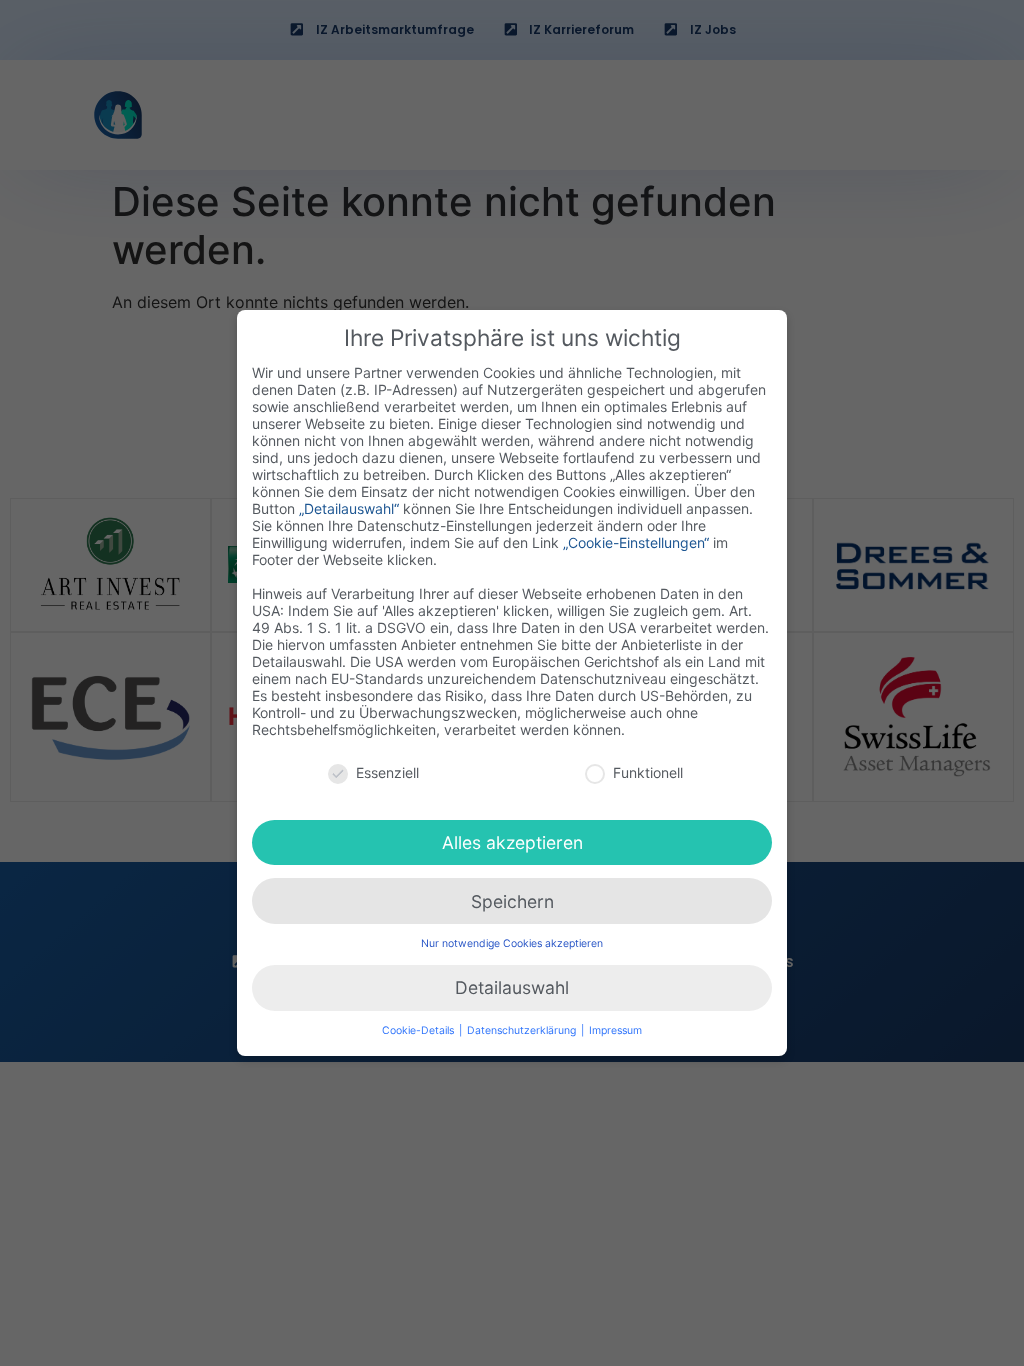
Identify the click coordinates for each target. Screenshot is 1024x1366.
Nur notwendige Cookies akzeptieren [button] (512, 943)
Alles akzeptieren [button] (512, 842)
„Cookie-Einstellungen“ (636, 542)
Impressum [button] (615, 1030)
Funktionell (648, 772)
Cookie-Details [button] (419, 1030)
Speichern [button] (512, 901)
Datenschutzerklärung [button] (523, 1030)
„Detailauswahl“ (349, 508)
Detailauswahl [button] (512, 987)
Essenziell (387, 772)
